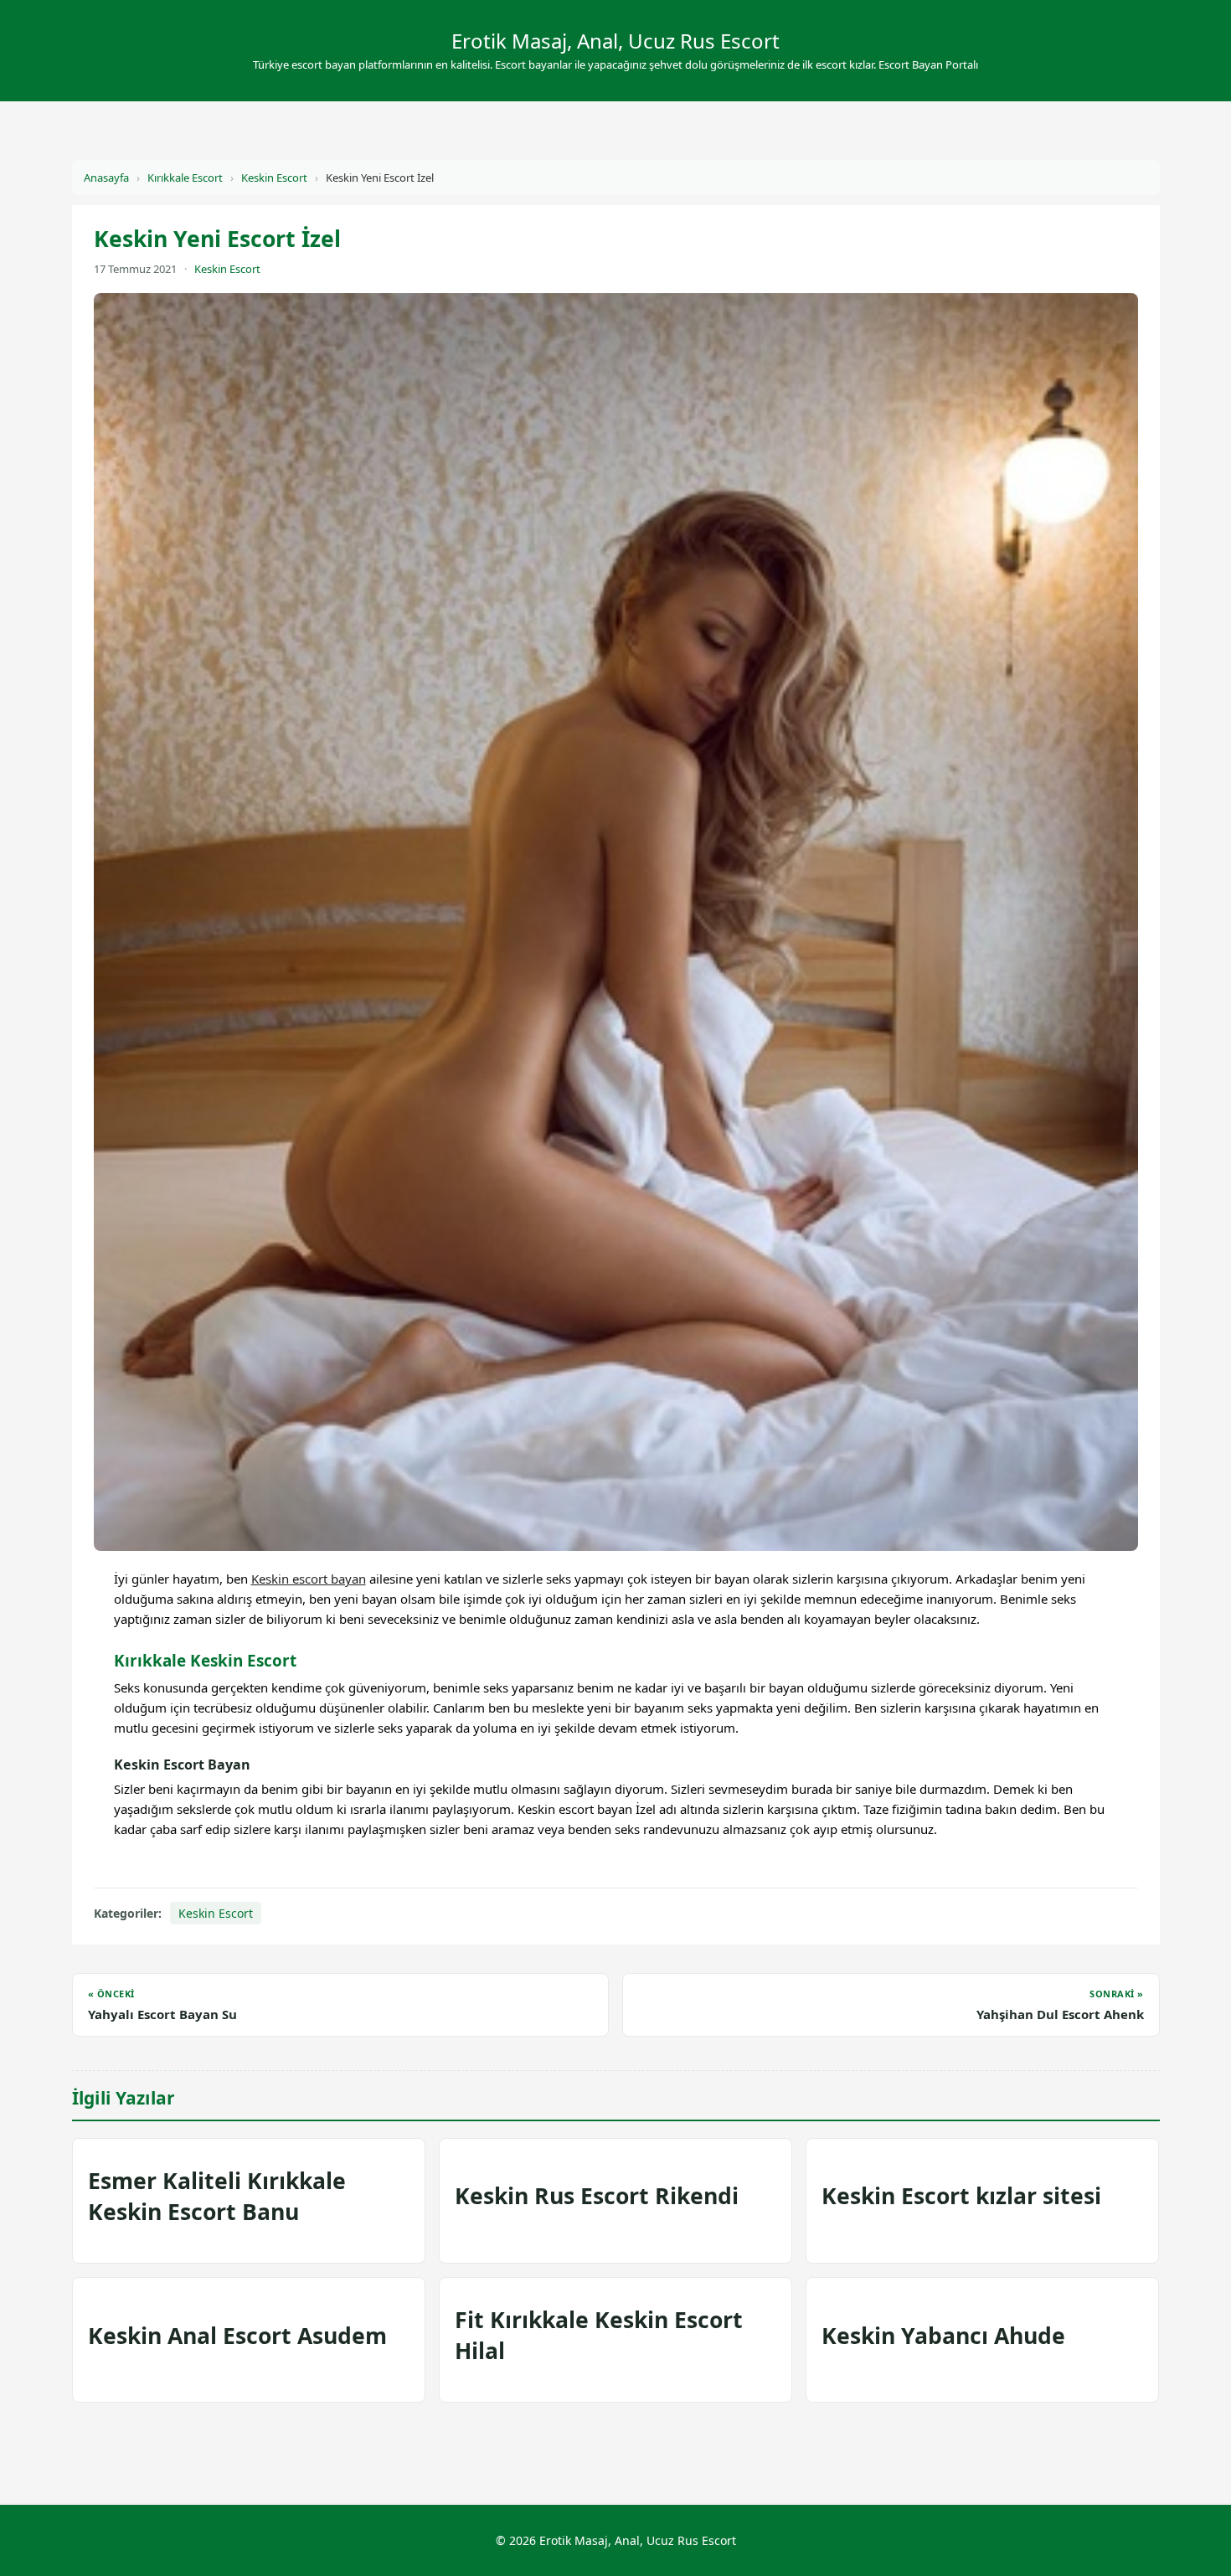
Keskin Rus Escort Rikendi (597, 2196)
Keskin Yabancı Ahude (943, 2336)
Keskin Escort (274, 178)
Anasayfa (106, 178)
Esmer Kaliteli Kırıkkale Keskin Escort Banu (217, 2196)
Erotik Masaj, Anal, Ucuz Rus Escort (615, 41)
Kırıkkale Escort (185, 178)
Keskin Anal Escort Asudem (237, 2336)
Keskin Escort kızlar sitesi (961, 2196)
